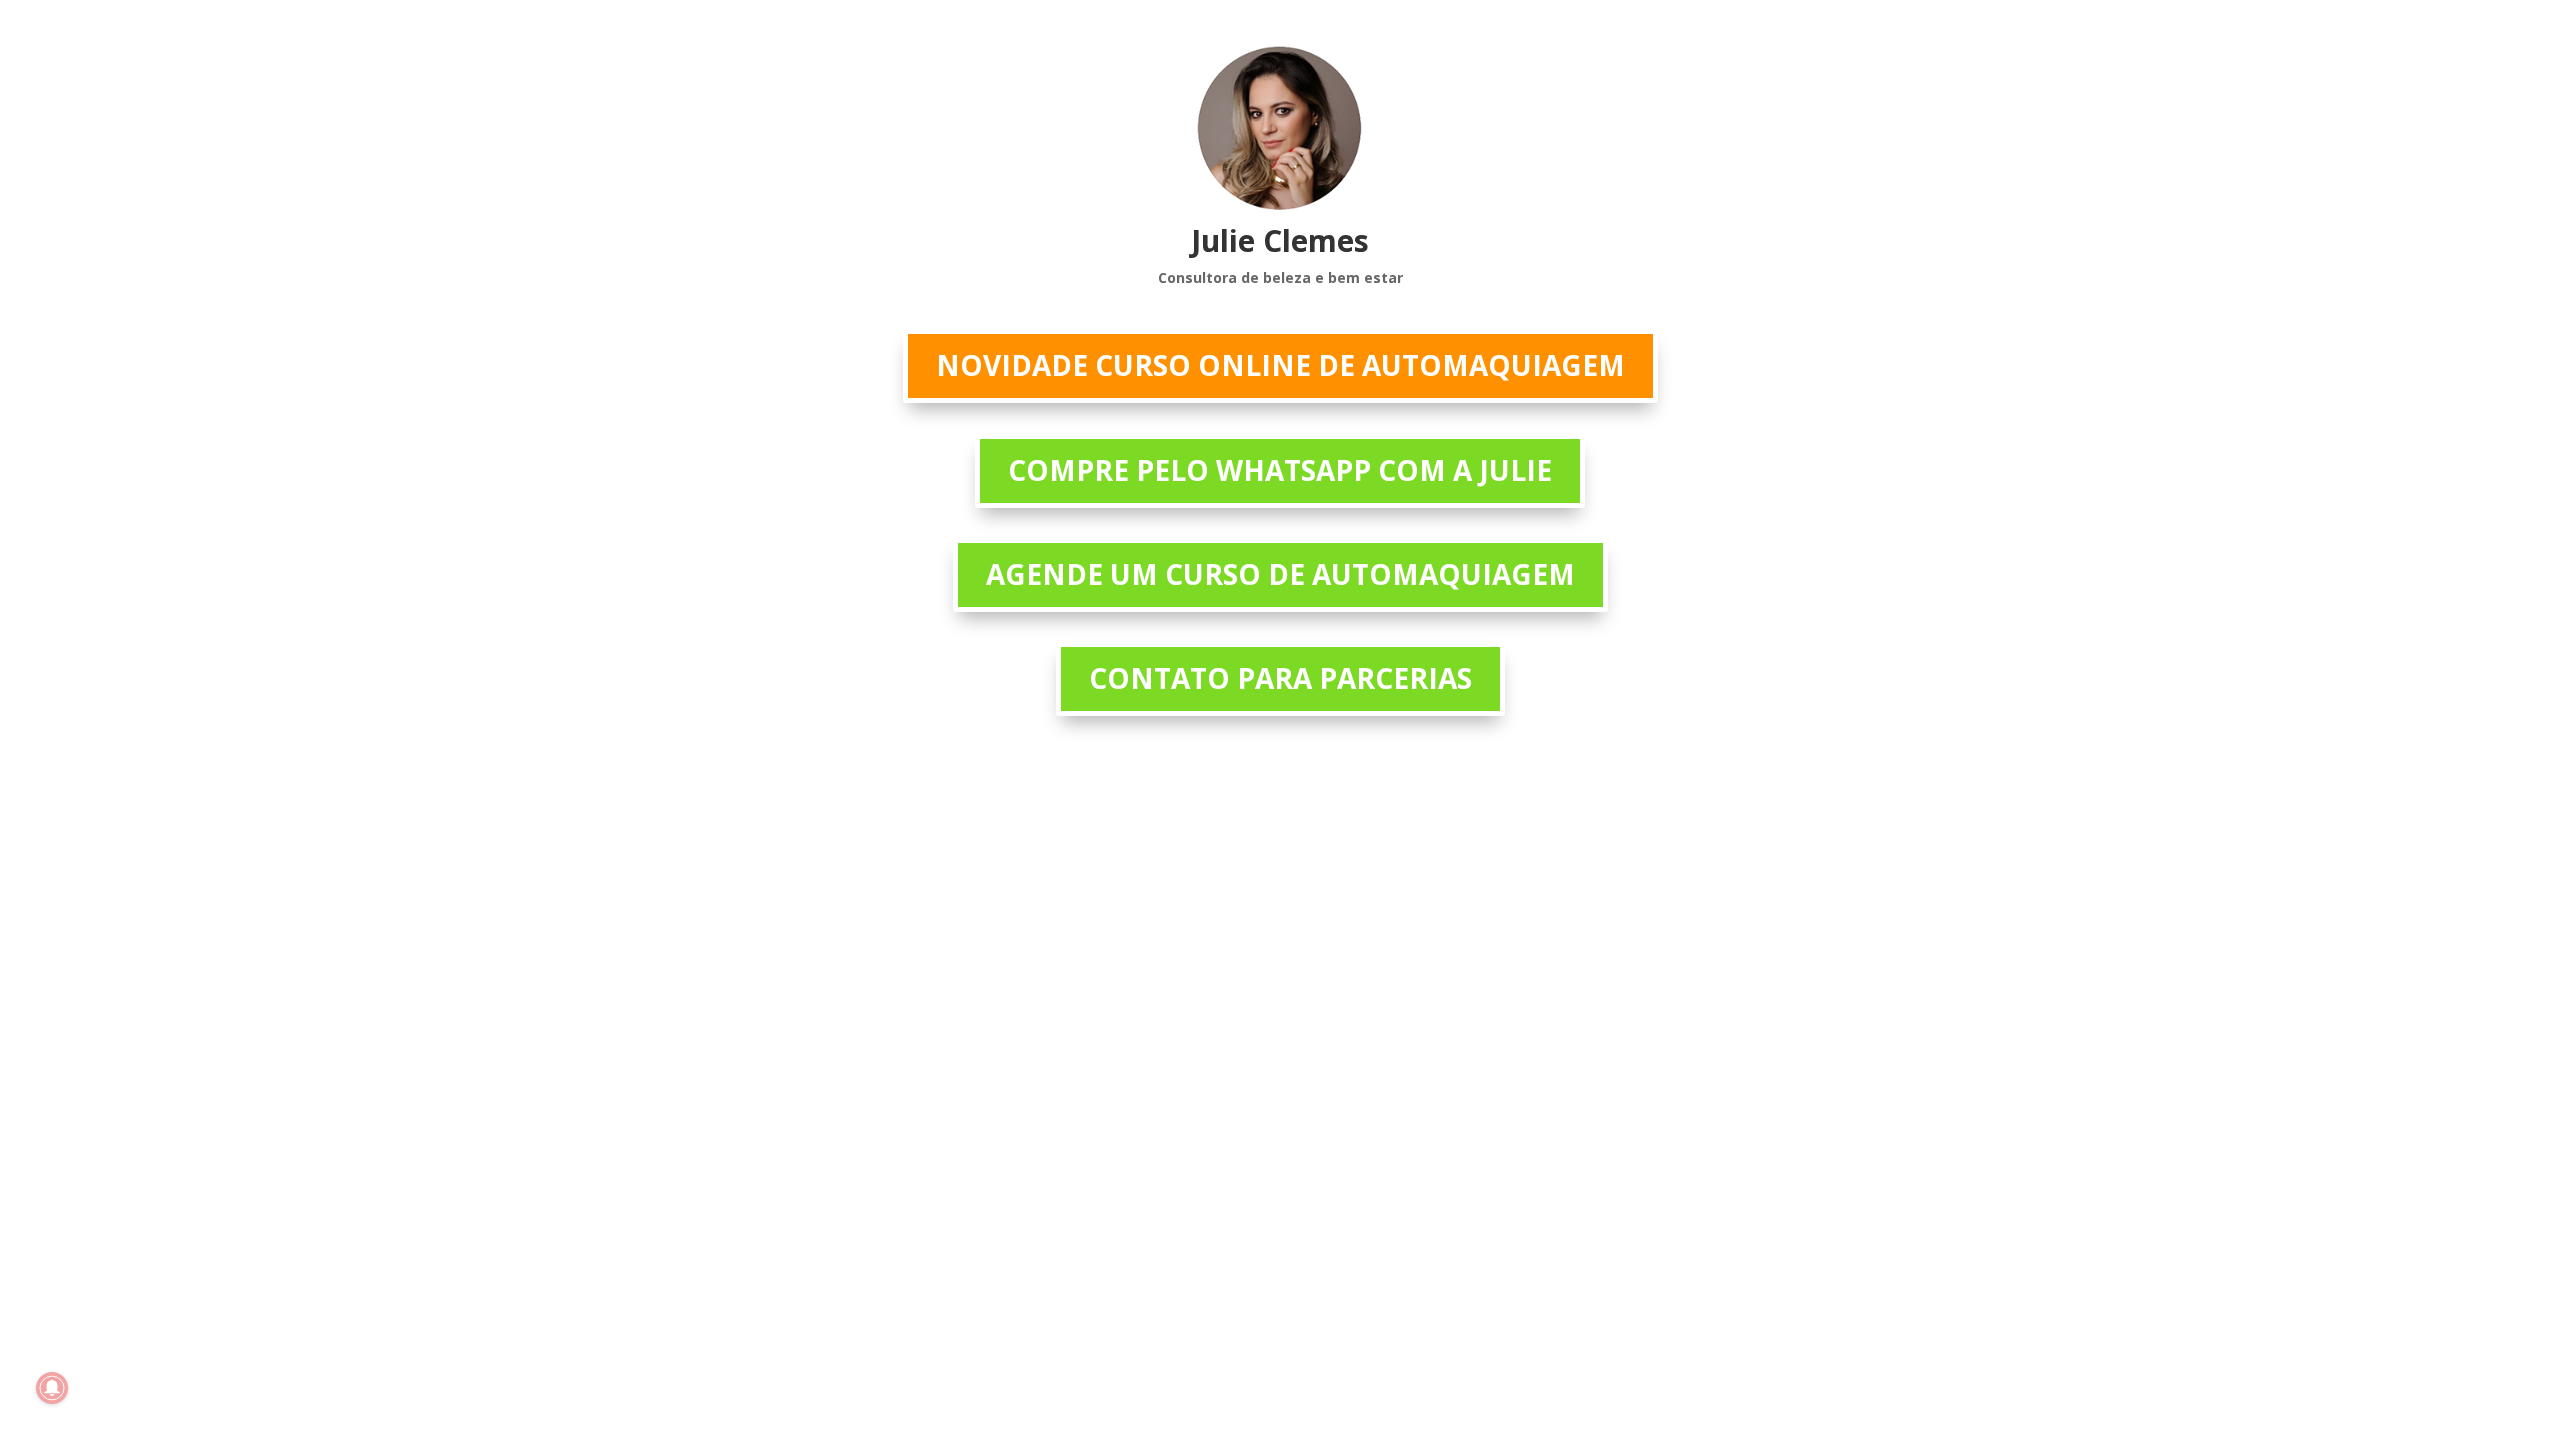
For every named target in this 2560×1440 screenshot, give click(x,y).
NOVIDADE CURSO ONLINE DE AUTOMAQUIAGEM (1280, 366)
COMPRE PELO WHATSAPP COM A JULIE (1280, 470)
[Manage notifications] (52, 1388)
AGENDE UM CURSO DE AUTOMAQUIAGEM (1280, 574)
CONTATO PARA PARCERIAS (1280, 678)
